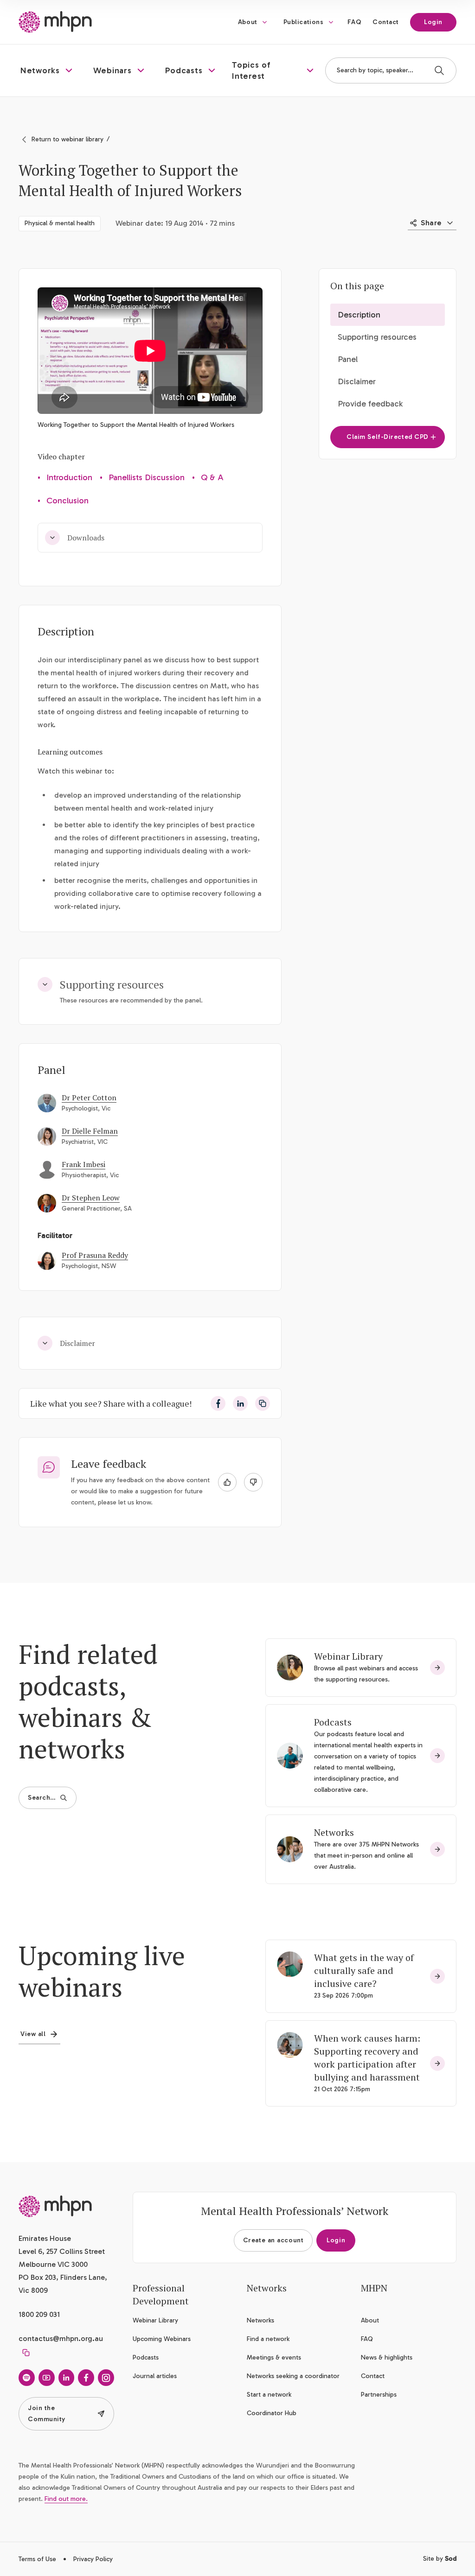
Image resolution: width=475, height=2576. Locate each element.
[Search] (439, 70)
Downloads (86, 538)
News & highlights (387, 2357)
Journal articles (155, 2376)
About (248, 22)
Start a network (269, 2395)
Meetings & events (274, 2357)
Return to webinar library (67, 139)
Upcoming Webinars (162, 2339)
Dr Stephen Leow (91, 1198)
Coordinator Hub (272, 2413)
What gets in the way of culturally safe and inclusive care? (364, 1970)
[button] (48, 70)
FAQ (354, 22)
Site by (440, 2559)
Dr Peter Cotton (89, 1098)
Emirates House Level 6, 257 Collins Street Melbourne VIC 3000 (62, 2251)
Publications (304, 22)
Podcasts (333, 1722)
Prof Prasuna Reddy (95, 1255)
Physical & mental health (60, 223)
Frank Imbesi (83, 1164)
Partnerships (379, 2395)
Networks (334, 1832)
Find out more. (66, 2499)
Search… (42, 1798)
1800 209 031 (39, 2314)
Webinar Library (348, 1656)
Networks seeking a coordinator (293, 2376)
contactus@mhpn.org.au (61, 2338)
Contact (386, 22)
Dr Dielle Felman (90, 1131)
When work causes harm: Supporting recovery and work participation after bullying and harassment (368, 2058)
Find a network (268, 2339)
